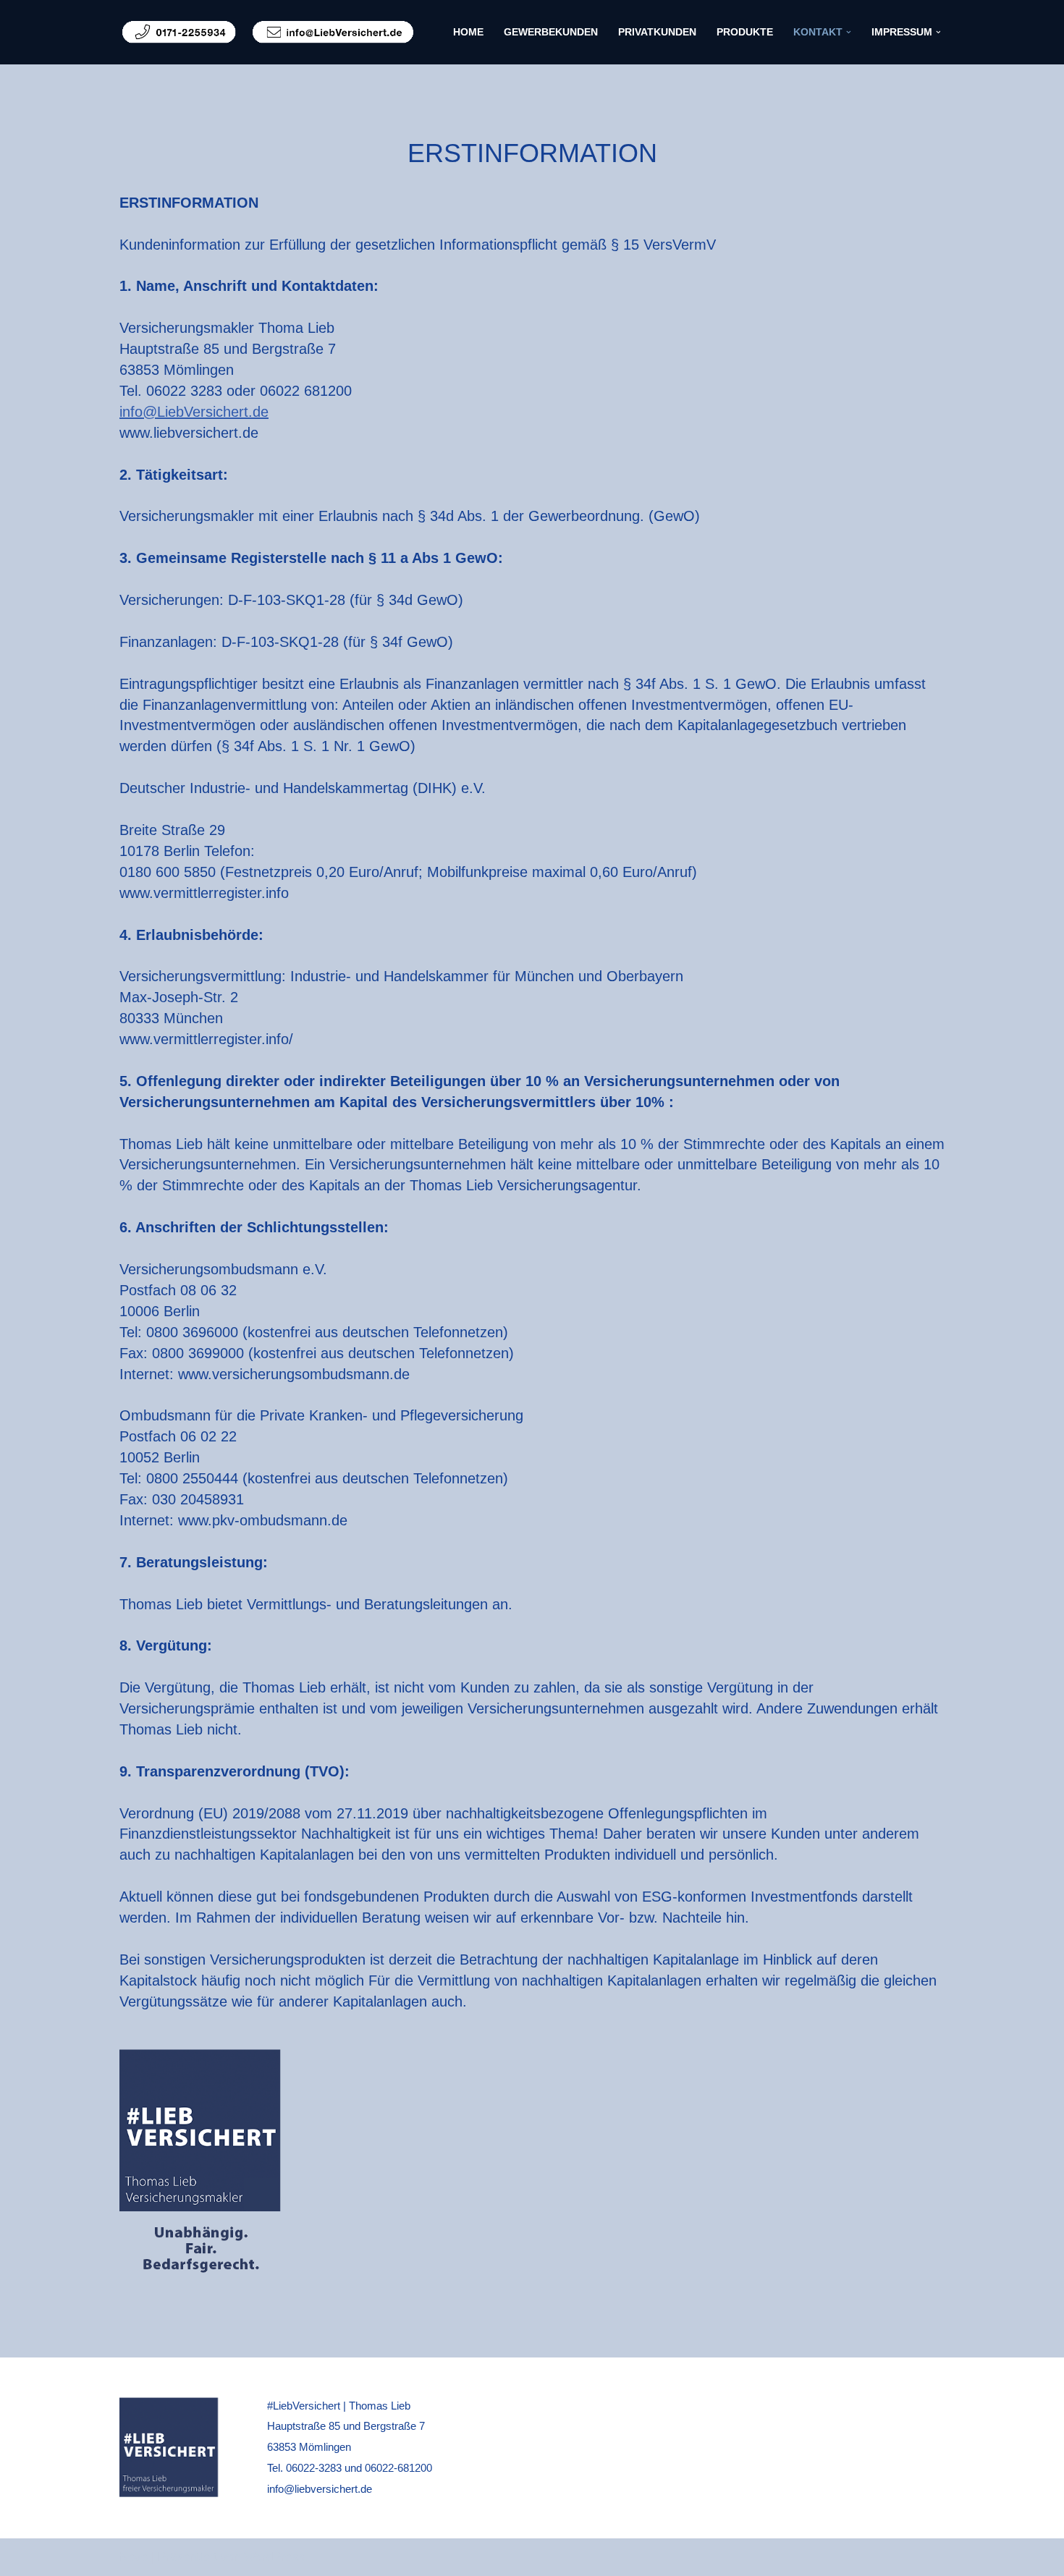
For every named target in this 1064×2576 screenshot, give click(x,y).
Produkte (745, 32)
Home (468, 32)
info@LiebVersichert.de (194, 412)
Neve (134, 2557)
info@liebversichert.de (320, 2489)
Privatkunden (657, 32)
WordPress (274, 2557)
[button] (849, 32)
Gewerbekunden (551, 32)
